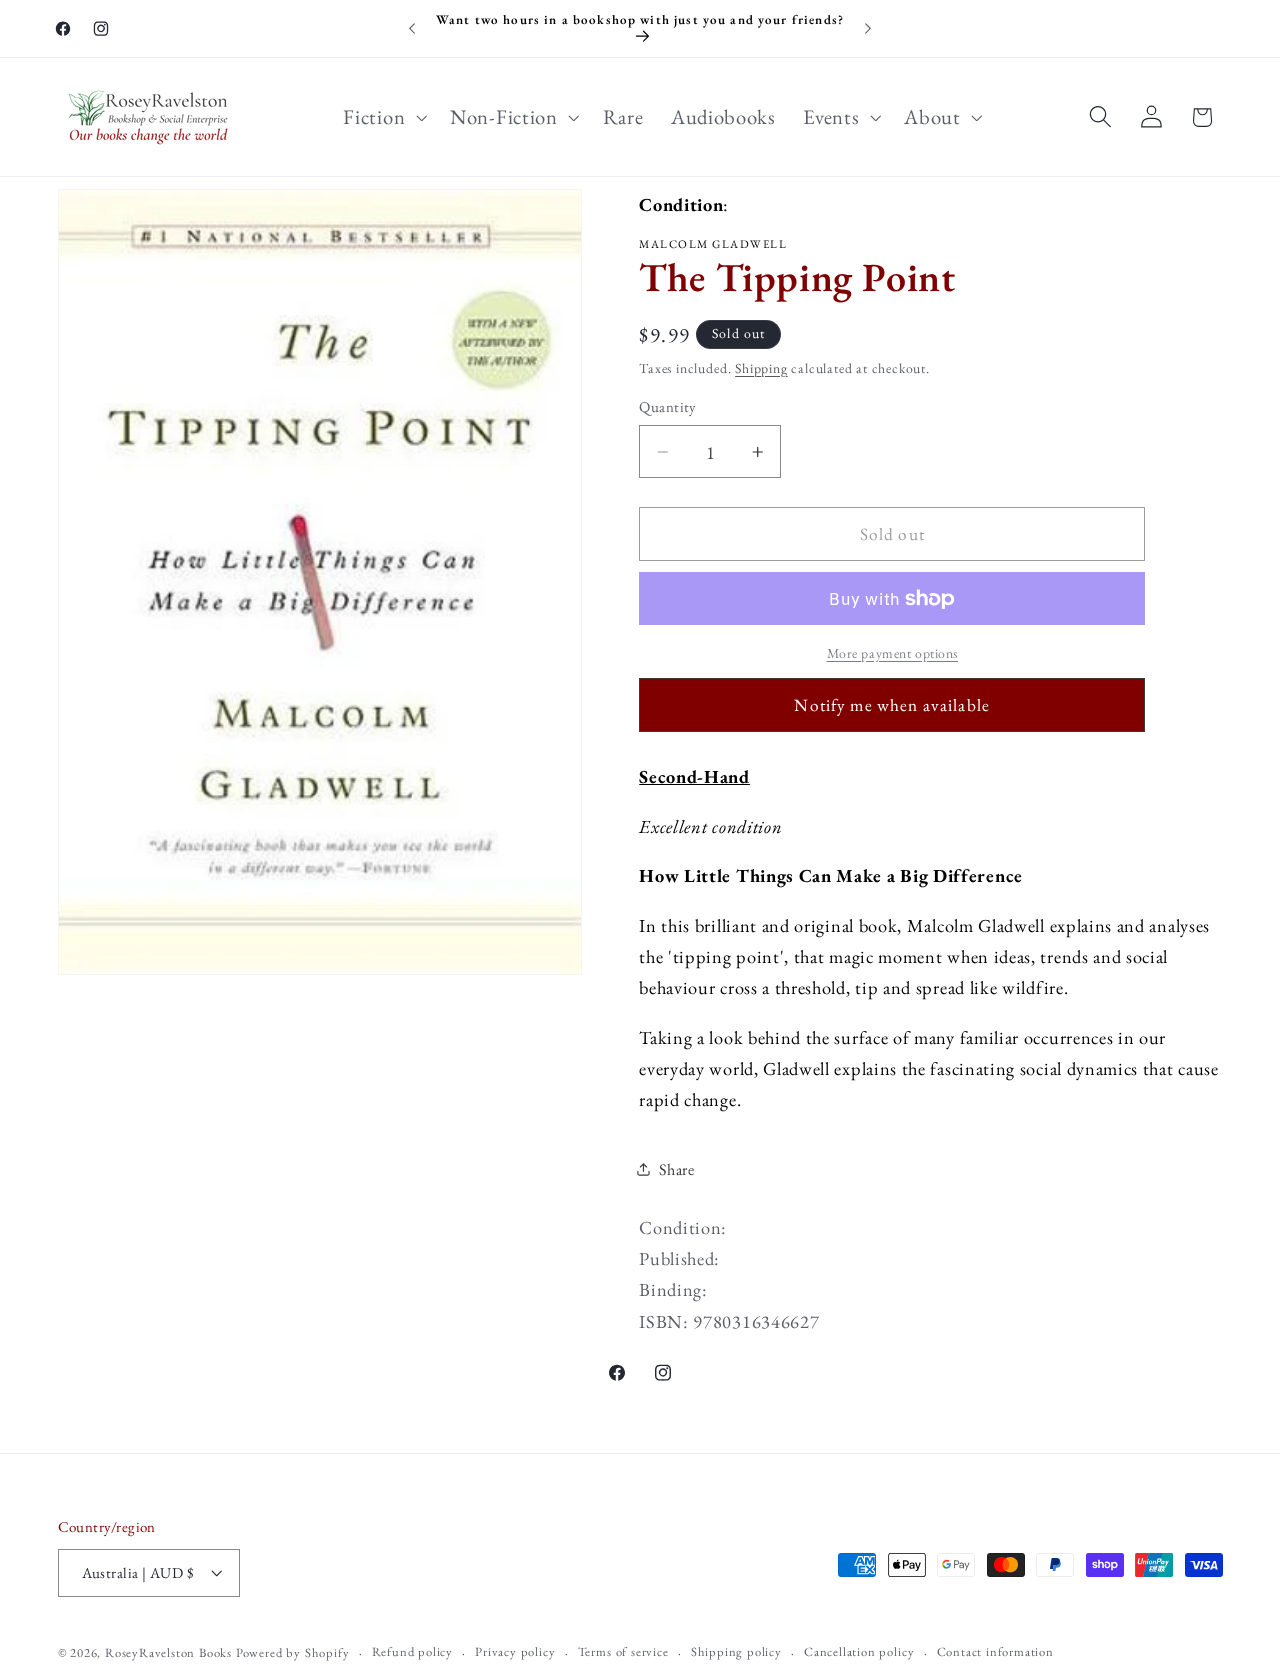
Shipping (761, 368)
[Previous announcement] (412, 29)
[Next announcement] (868, 29)
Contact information (995, 1652)
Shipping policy (736, 1652)
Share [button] (676, 1169)
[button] (383, 117)
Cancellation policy (859, 1652)
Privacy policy (515, 1652)
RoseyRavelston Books (168, 1653)
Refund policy (412, 1652)
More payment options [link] (893, 653)
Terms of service (623, 1652)
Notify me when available (892, 705)
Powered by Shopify (293, 1653)
